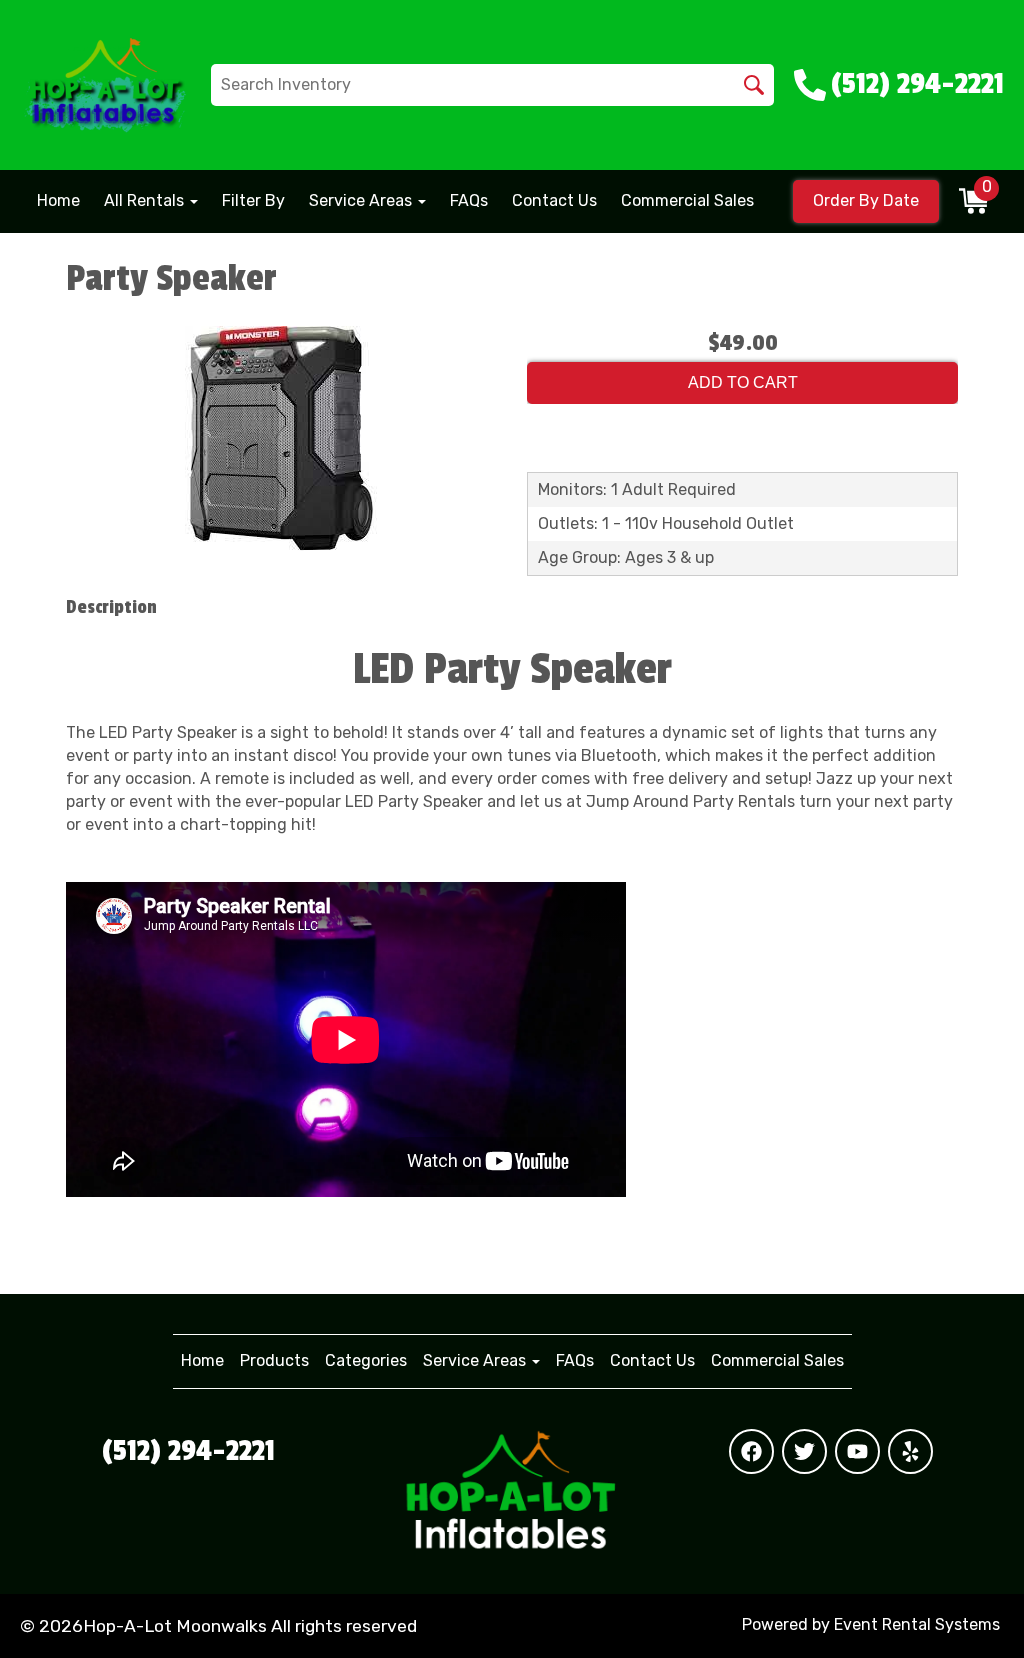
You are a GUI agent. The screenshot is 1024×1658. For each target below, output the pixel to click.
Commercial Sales (687, 200)
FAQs (469, 200)
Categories (366, 1360)
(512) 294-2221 (188, 1451)
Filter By (253, 200)
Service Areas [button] (362, 200)
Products (274, 1360)
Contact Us (554, 200)
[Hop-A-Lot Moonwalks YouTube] (857, 1451)
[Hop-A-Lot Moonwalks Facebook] (751, 1451)
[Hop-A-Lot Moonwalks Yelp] (910, 1451)
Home (58, 200)
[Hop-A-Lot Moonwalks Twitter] (804, 1451)
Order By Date (866, 200)
